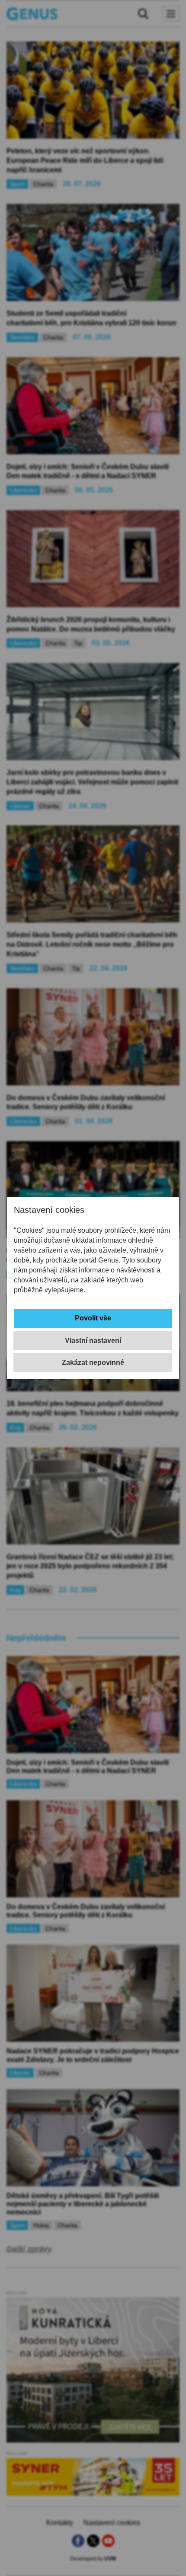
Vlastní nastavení (93, 1340)
